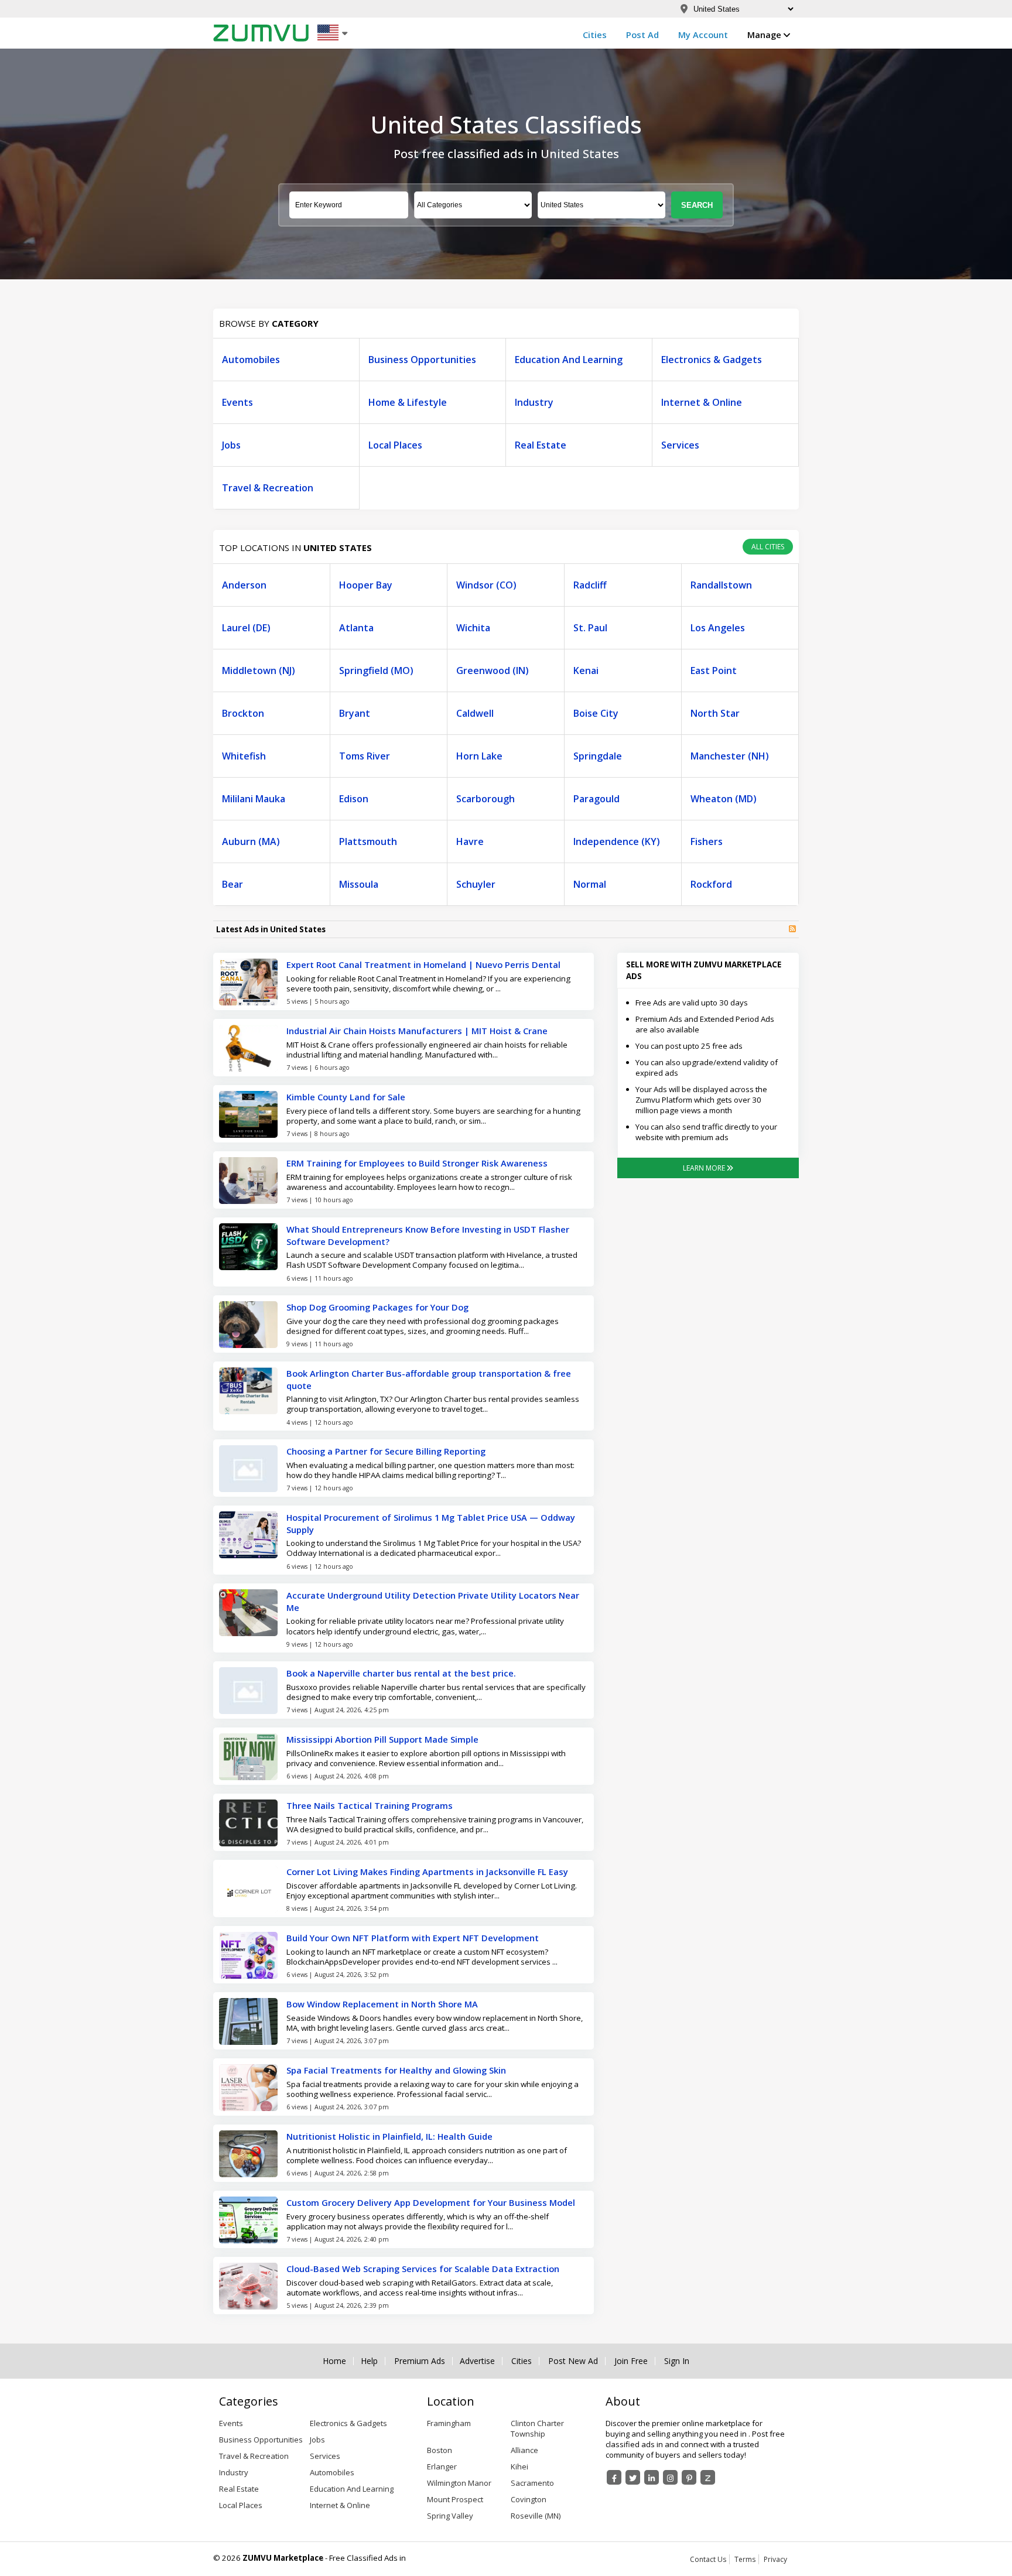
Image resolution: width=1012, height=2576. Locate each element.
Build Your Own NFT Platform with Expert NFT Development (413, 1938)
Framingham (449, 2423)
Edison (354, 799)
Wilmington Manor (459, 2483)
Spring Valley (450, 2516)
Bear (233, 884)
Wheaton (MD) (724, 799)
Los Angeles (718, 628)
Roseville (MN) (536, 2516)
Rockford (711, 884)
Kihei (519, 2466)
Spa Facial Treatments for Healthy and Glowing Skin (396, 2070)
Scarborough (486, 799)
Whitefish (244, 756)
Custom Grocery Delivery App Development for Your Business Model (431, 2202)
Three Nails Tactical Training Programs (370, 1805)
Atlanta (356, 628)
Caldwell (475, 713)
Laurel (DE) (246, 628)
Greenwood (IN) (493, 670)
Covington (529, 2499)
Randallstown (721, 585)
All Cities (768, 547)
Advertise (477, 2361)
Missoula (359, 884)
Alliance (524, 2450)
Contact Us (708, 2559)
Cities (595, 35)
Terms (745, 2559)
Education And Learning (569, 360)
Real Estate (541, 445)
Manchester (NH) (730, 756)
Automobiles (251, 360)
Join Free (631, 2361)
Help (369, 2361)
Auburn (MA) (251, 841)
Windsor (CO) (486, 585)
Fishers (707, 841)
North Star (715, 713)
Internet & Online (702, 402)
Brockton (243, 713)
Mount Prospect (455, 2499)
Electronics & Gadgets (712, 360)
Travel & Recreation (268, 488)
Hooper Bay (366, 585)
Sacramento (532, 2483)
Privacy (775, 2559)
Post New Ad (573, 2361)
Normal (590, 884)
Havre (470, 841)
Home (334, 2361)
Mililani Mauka (254, 799)
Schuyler (476, 884)
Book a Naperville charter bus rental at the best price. (401, 1673)
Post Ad (642, 35)
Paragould (596, 799)
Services (680, 445)
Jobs (231, 445)
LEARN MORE (705, 1168)
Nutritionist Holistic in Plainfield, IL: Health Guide (389, 2136)
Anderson (244, 585)
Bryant (355, 713)
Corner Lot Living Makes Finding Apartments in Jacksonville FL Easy (427, 1872)
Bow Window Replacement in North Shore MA (382, 2004)
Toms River (365, 756)
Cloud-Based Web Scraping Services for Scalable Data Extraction (423, 2269)
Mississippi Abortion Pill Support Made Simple (382, 1739)
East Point (714, 670)
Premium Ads (420, 2361)
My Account (703, 35)
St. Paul (590, 628)
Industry (534, 402)
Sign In (677, 2361)
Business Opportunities (422, 360)
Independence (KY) (617, 841)
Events (237, 402)
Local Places (395, 445)
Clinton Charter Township (537, 2428)
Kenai (586, 670)
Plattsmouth (368, 841)
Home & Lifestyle (408, 402)
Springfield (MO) (376, 670)
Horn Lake (479, 756)
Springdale (598, 756)
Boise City (596, 713)
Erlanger (442, 2466)
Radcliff (590, 585)
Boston (440, 2450)
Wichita (473, 628)
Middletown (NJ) (259, 670)
